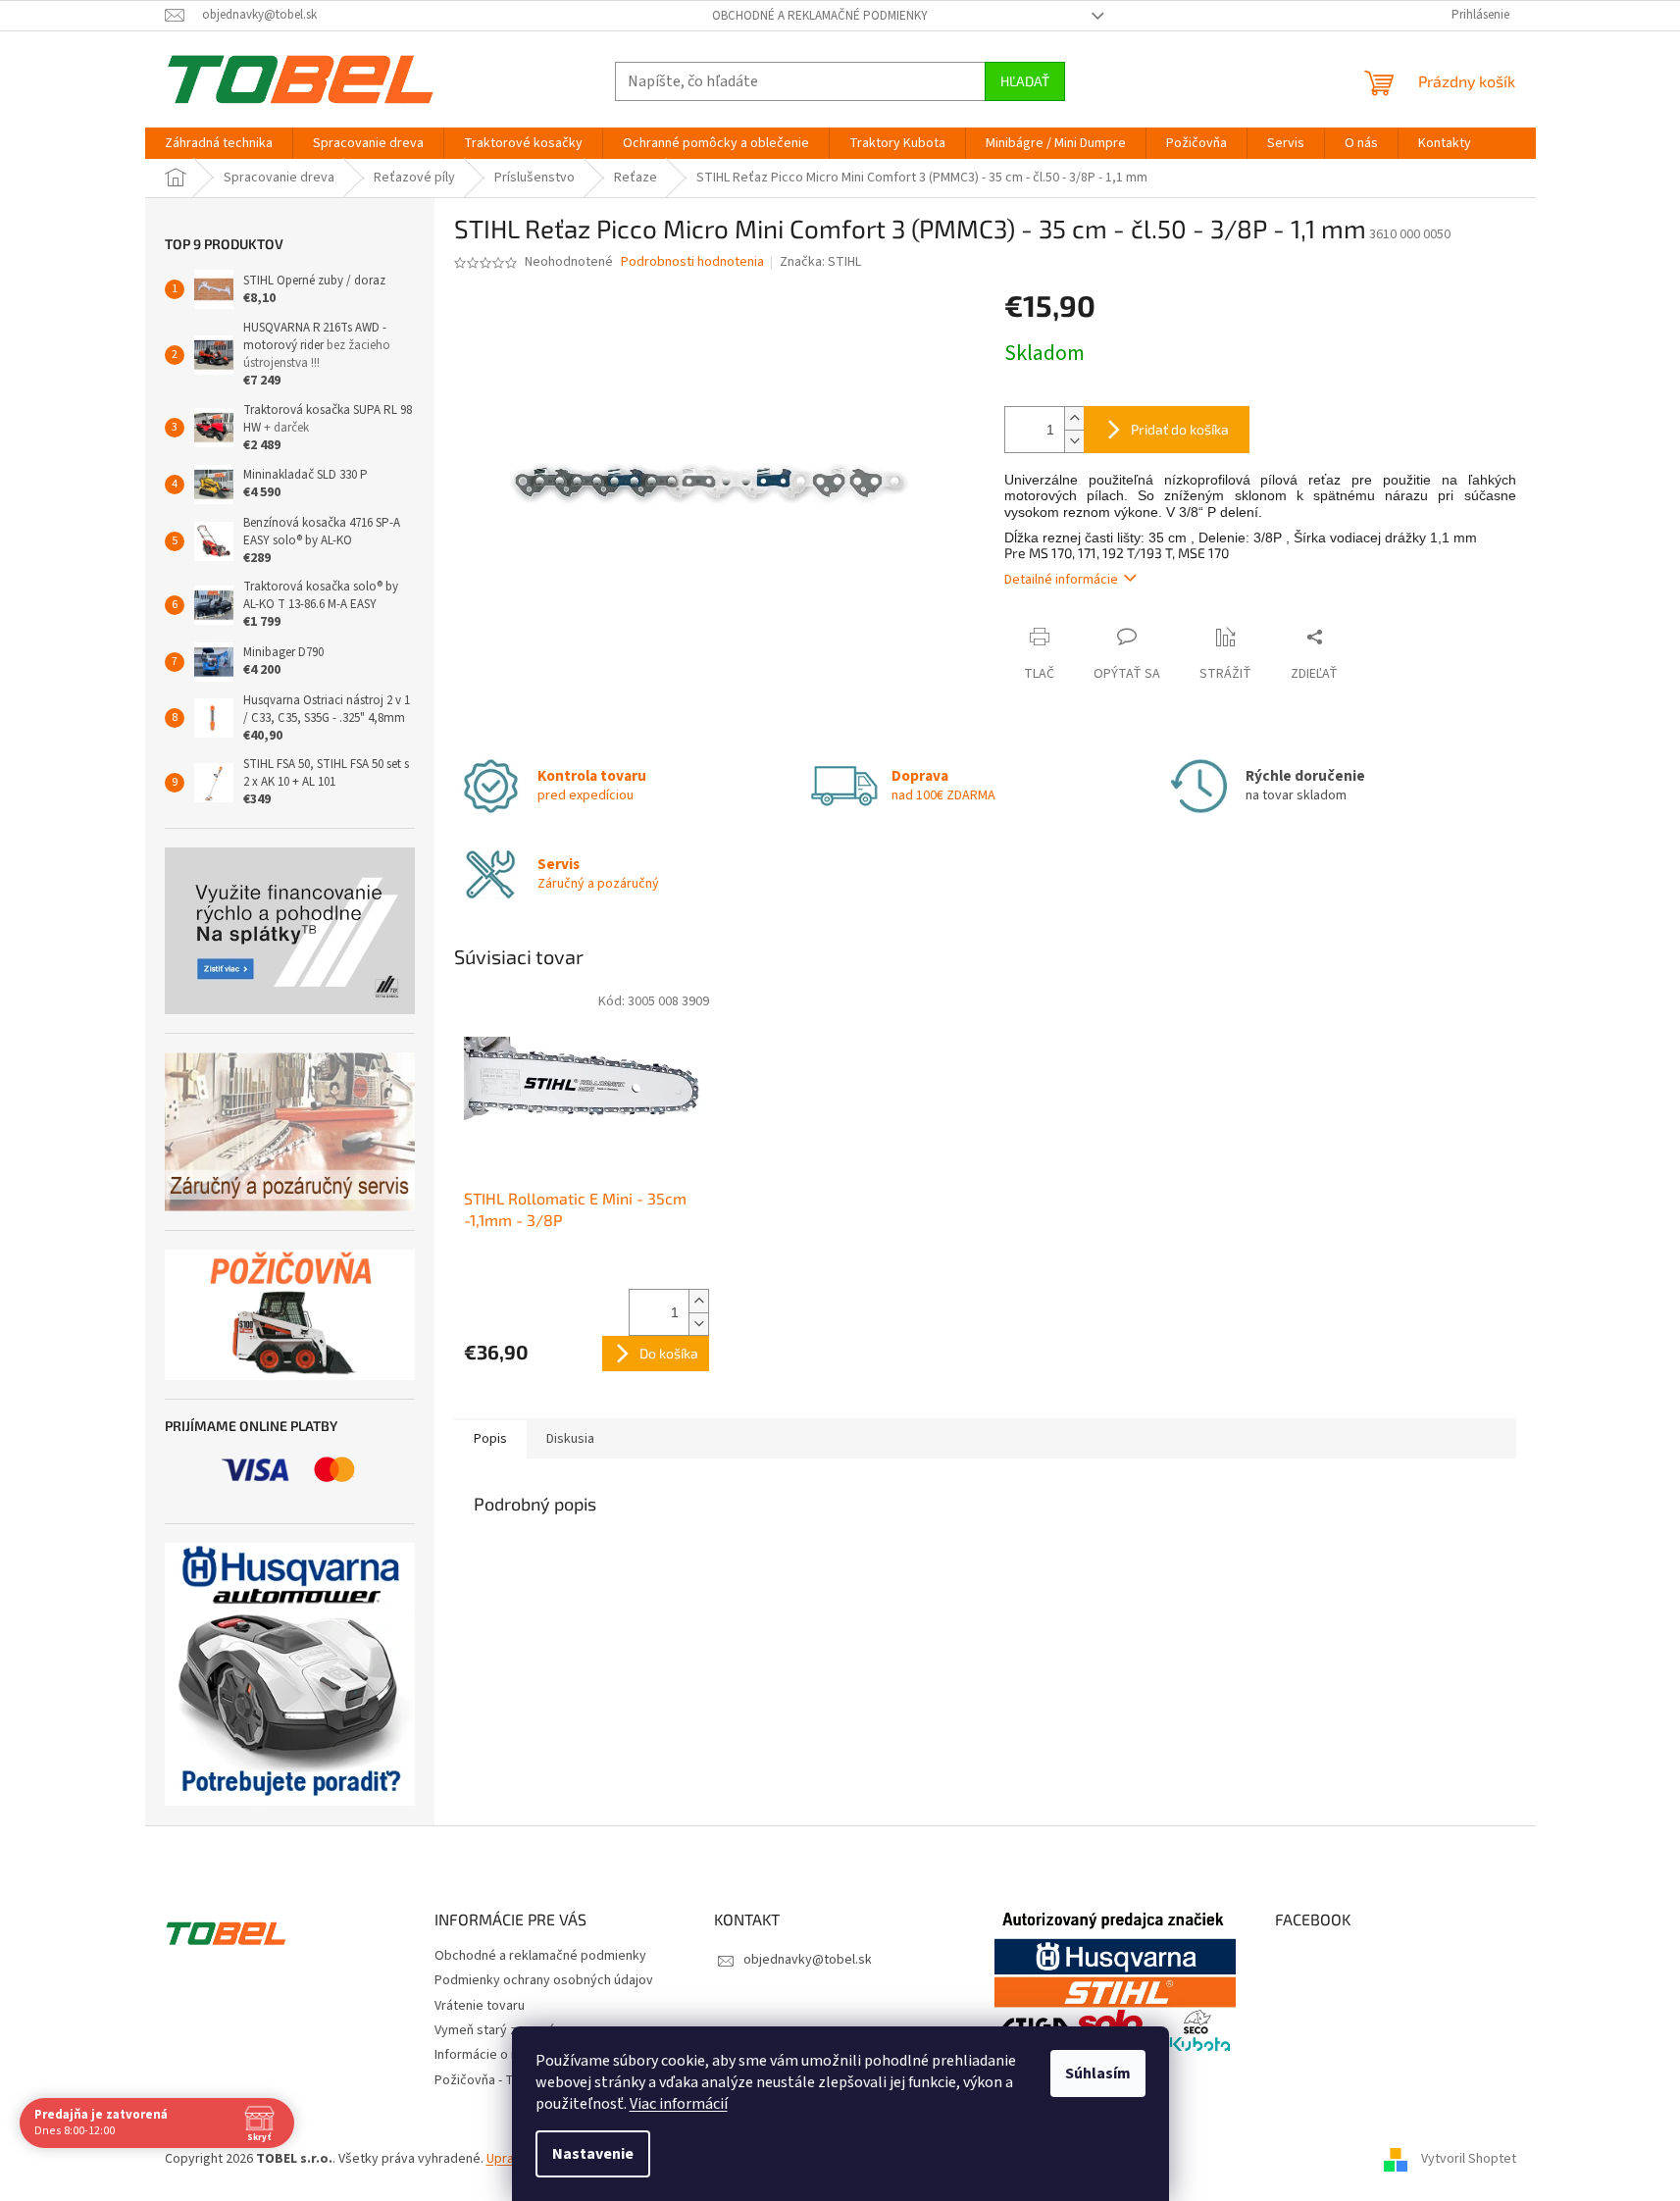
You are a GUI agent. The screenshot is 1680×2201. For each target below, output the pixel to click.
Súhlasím (1098, 2073)
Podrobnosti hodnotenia (692, 262)
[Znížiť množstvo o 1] (1074, 441)
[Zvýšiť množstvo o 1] (1074, 418)
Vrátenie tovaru (480, 2006)
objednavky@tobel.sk (808, 1960)
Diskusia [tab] (570, 1439)
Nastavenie (593, 2154)
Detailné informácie (1061, 580)
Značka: (820, 262)
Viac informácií (679, 2104)
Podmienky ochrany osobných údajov (544, 1980)
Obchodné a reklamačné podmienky (820, 16)
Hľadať (1025, 81)
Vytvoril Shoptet (1469, 2159)
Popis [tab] (490, 1439)
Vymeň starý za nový (495, 2030)
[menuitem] (219, 143)
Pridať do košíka (1180, 429)
